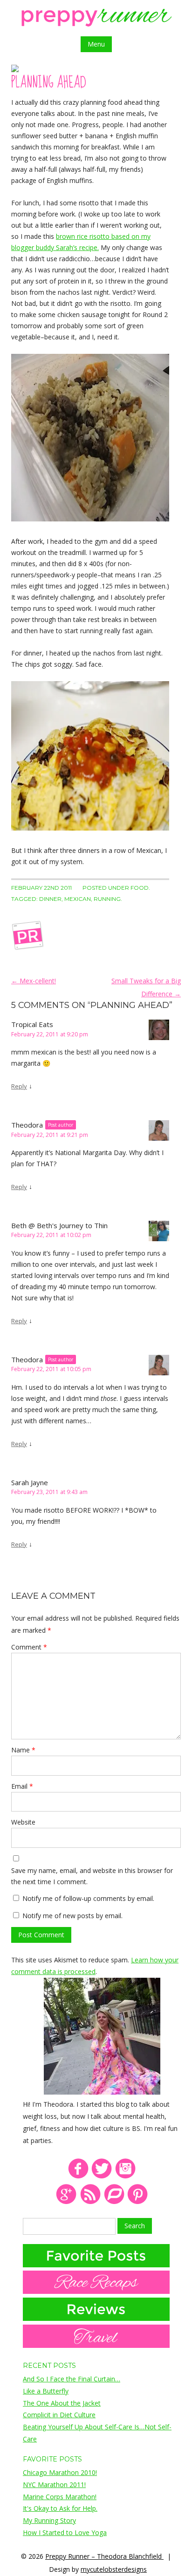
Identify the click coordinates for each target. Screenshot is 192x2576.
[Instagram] (126, 2177)
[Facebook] (78, 2177)
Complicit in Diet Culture (59, 2415)
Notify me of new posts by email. (72, 1916)
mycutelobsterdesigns (114, 2569)
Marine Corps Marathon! (60, 2497)
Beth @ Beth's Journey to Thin (59, 1225)
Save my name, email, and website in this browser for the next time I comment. (92, 1876)
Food (140, 888)
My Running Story (49, 2520)
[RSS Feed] (90, 2202)
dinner (50, 899)
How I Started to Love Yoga (65, 2532)
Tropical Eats (32, 1024)
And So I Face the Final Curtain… (72, 2379)
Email (22, 1786)
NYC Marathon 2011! (54, 2485)
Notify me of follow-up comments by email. (88, 1898)
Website (23, 1822)
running (107, 899)
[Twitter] (102, 2177)
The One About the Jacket (62, 2403)
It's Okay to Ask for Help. (60, 2508)
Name (23, 1750)
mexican (78, 899)
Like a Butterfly (46, 2391)
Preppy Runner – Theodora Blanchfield (104, 2556)
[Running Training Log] (114, 2202)
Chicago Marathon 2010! (60, 2472)
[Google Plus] (66, 2202)
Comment (29, 1647)
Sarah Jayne (30, 1482)
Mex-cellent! (34, 981)
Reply (19, 1086)
